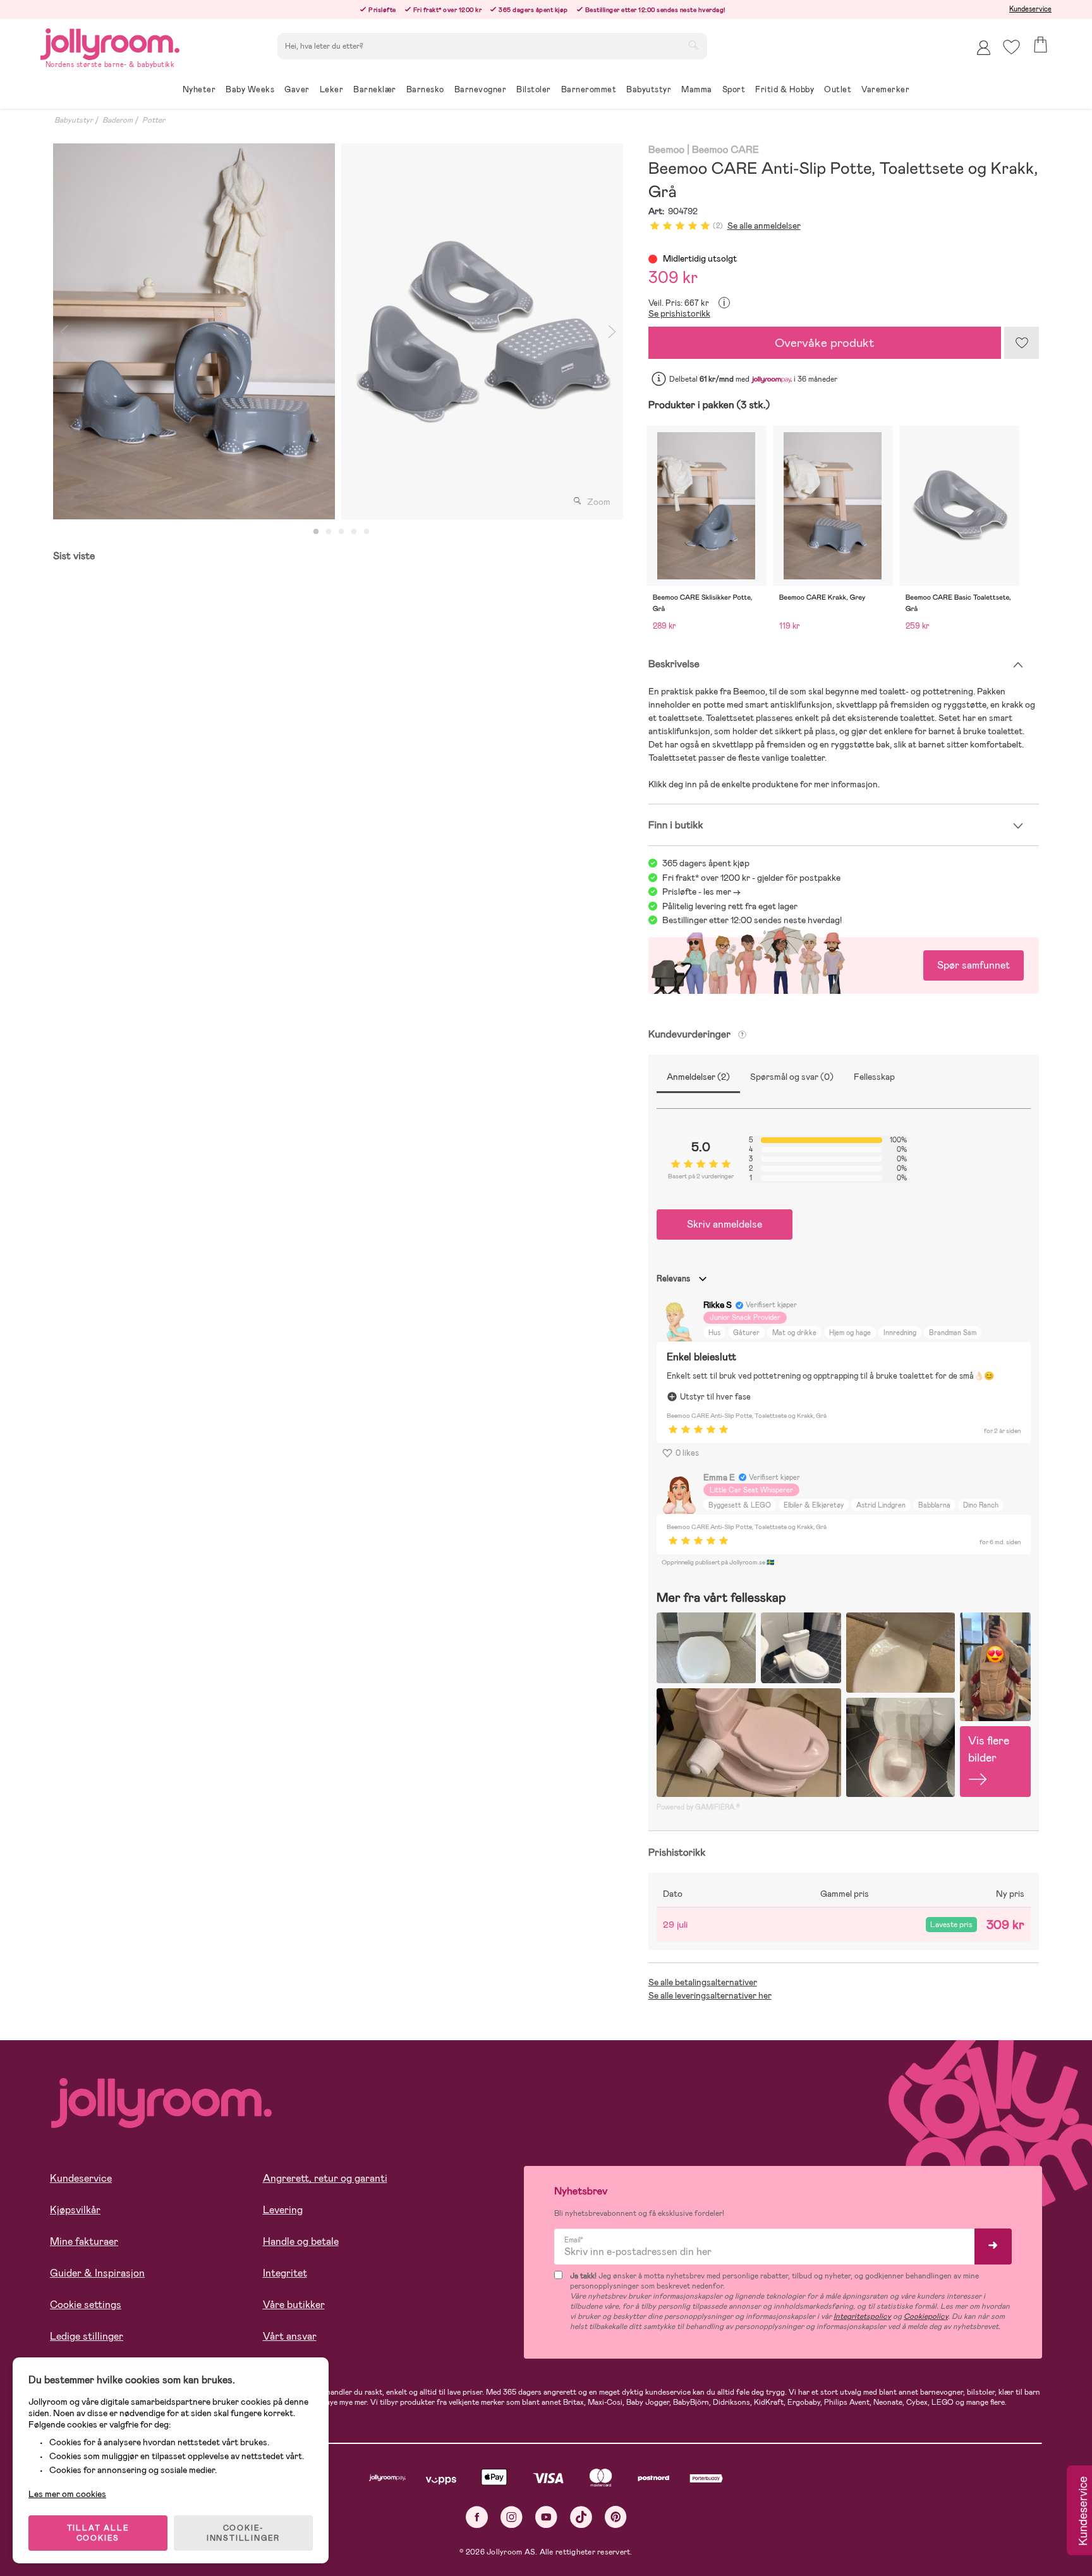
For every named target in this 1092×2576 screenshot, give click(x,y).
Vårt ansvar (290, 2336)
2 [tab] (329, 532)
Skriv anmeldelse (725, 1224)
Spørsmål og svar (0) (792, 1077)
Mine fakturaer (84, 2241)
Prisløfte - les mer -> (701, 892)
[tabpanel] (194, 331)
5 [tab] (367, 532)
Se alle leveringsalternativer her (710, 1995)
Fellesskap (874, 1077)
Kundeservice (1030, 9)
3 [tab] (341, 532)
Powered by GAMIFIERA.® (698, 1807)
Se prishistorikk (679, 313)
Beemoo (667, 150)
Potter (154, 120)
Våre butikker (294, 2305)
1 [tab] (316, 532)
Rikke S (718, 1305)
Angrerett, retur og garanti (325, 2178)
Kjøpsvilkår (75, 2210)
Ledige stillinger (87, 2336)
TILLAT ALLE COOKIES (98, 2533)
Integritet (285, 2273)
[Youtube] (546, 2517)
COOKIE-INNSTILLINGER (243, 2533)
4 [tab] (354, 532)
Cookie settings (86, 2305)
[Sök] (693, 45)
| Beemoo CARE (723, 150)
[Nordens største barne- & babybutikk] (110, 42)
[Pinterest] (616, 2517)
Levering (283, 2210)
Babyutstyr (74, 120)
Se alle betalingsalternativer (703, 1982)
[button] (1011, 47)
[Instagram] (512, 2517)
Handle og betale (301, 2241)
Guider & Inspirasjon (97, 2273)
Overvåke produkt (825, 343)
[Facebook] (477, 2517)
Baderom (118, 120)
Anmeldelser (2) (698, 1077)
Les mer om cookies (67, 2494)
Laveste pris (951, 1925)
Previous (64, 331)
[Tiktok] (581, 2517)
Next (612, 331)
